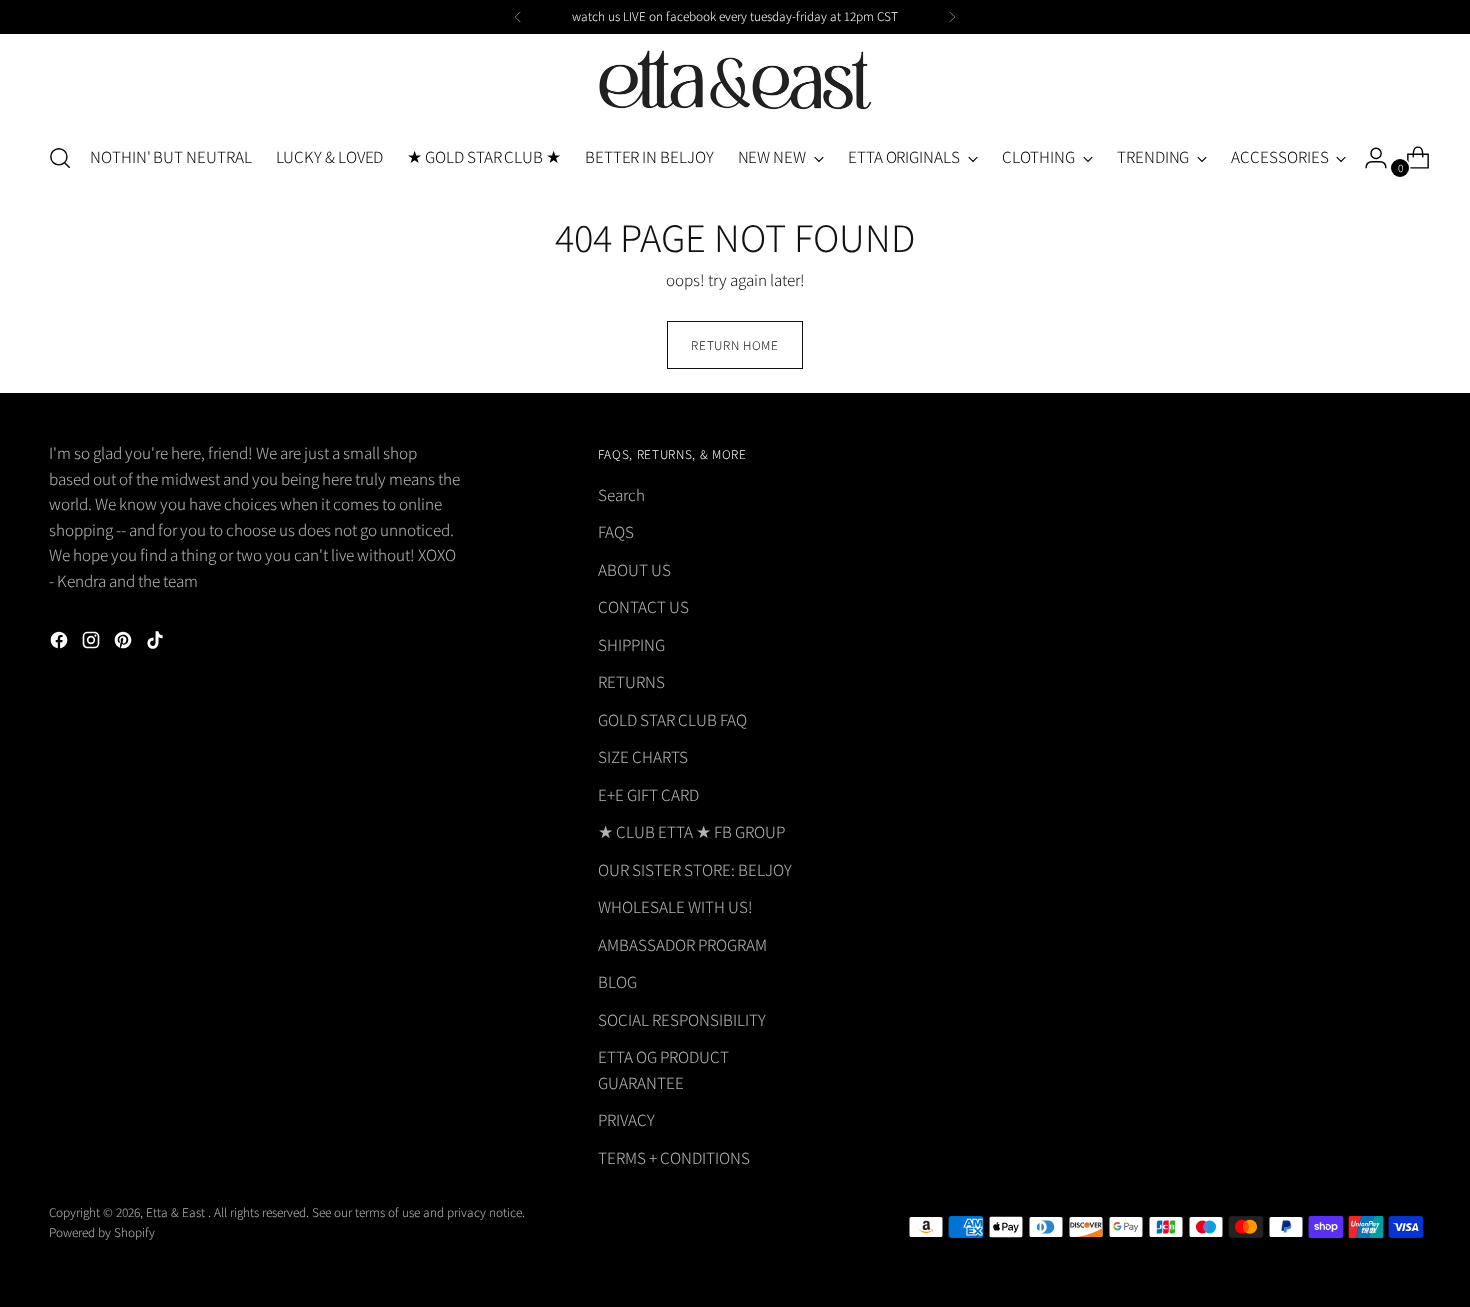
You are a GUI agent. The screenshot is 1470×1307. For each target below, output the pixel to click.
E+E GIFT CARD (648, 795)
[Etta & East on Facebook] (61, 644)
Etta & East (177, 1212)
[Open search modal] (60, 158)
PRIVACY (626, 1120)
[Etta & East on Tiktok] (157, 644)
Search (621, 495)
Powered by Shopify (102, 1232)
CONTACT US (643, 607)
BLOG (617, 982)
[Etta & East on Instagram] (93, 644)
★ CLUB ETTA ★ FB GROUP (691, 832)
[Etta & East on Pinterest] (125, 644)
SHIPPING (631, 645)
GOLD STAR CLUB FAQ (672, 720)
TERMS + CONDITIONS (674, 1158)
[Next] (952, 17)
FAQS (616, 532)
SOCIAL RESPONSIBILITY (682, 1020)
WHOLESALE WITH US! (675, 907)
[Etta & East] (735, 81)
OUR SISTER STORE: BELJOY (695, 870)
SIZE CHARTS (643, 757)
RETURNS (631, 682)
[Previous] (518, 17)
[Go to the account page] (1368, 158)
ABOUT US (634, 570)
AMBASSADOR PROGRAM (682, 945)
